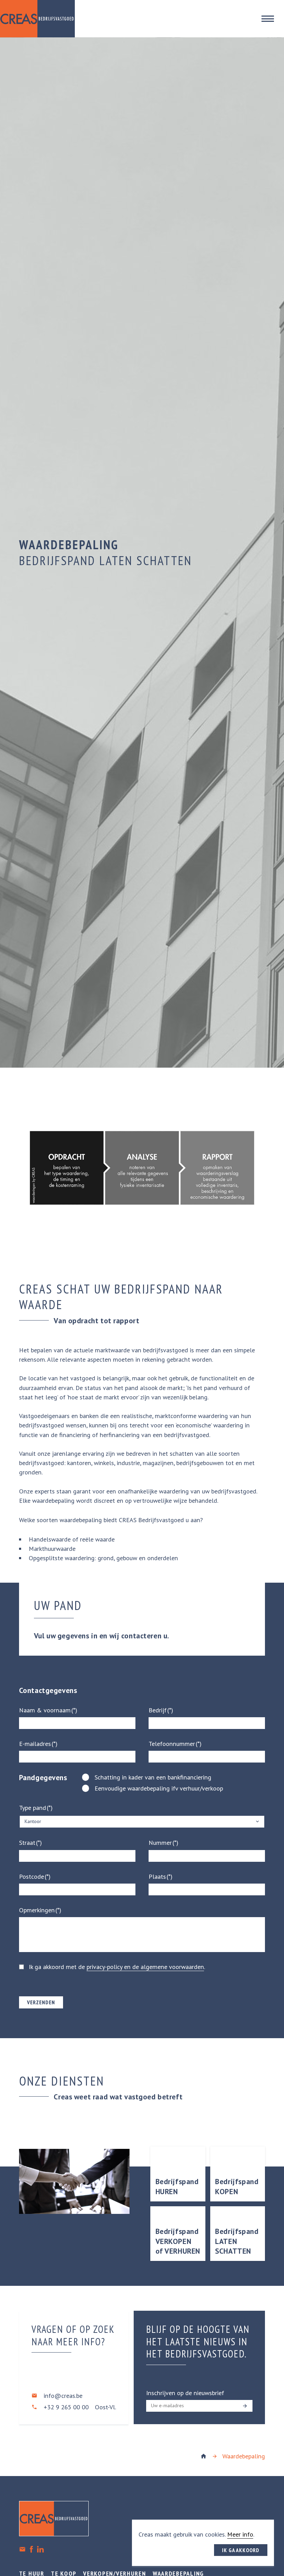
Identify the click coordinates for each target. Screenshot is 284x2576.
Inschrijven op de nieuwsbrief (185, 2393)
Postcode (32, 1876)
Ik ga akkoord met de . (117, 1967)
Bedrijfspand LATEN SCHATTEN (237, 2241)
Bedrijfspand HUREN (177, 2186)
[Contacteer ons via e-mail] (22, 2549)
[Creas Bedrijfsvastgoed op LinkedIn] (40, 2549)
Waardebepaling (244, 2456)
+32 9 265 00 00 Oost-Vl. (80, 2407)
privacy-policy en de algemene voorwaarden (145, 1967)
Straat (27, 1843)
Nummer (160, 1843)
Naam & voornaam (45, 1710)
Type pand (33, 1808)
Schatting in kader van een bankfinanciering (153, 1777)
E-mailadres (35, 1744)
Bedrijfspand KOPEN (237, 2186)
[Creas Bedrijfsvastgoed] (203, 2456)
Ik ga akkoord (241, 2550)
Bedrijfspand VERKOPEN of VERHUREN (178, 2241)
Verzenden (41, 2002)
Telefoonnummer (172, 1744)
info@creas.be (63, 2396)
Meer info (240, 2534)
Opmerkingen (37, 1910)
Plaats (157, 1876)
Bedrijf (158, 1710)
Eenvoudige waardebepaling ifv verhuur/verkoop (159, 1788)
